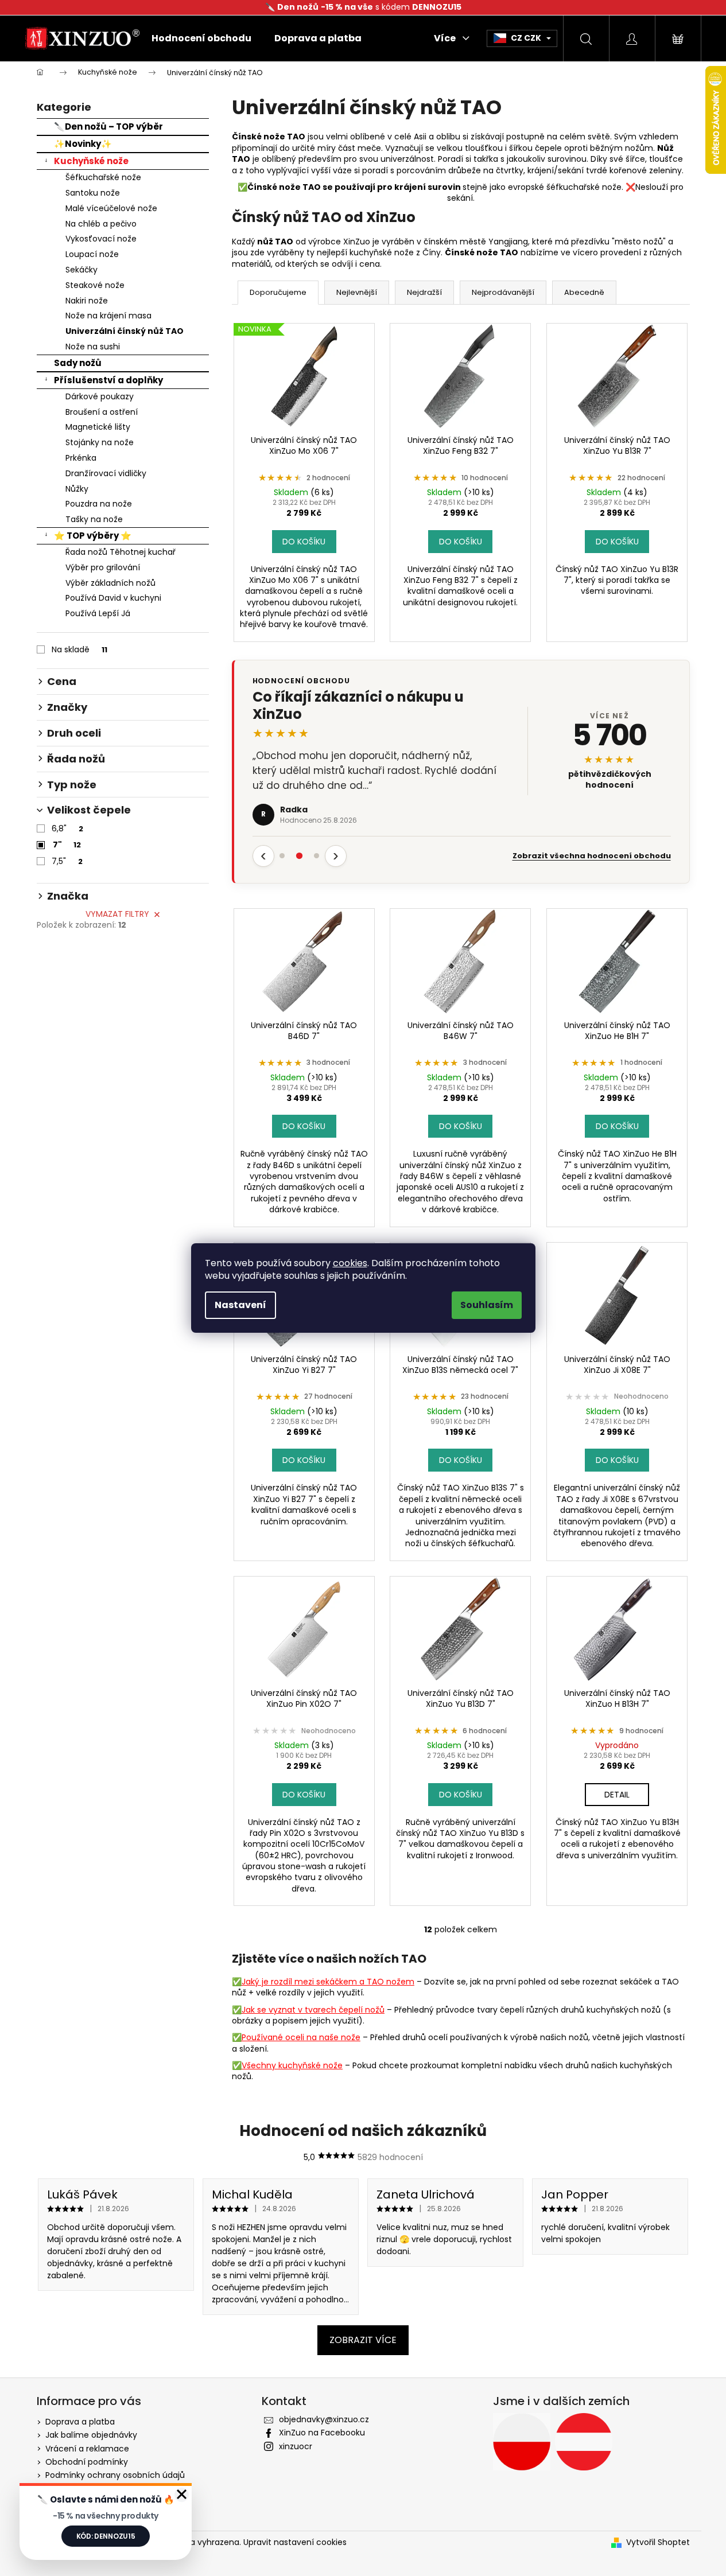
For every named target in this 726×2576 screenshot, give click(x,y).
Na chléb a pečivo (101, 224)
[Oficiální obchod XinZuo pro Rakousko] (584, 2442)
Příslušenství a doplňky (108, 380)
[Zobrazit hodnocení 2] (300, 856)
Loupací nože (92, 254)
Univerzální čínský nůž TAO (125, 331)
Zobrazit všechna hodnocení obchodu (592, 856)
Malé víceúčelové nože (111, 208)
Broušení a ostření (102, 412)
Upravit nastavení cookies (295, 2542)
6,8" (67, 828)
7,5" (67, 861)
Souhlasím (487, 1305)
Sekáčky (81, 270)
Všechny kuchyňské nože (292, 2065)
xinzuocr (296, 2446)
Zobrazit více (363, 2340)
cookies (350, 1263)
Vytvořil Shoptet (658, 2542)
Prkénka (81, 458)
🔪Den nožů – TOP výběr (108, 127)
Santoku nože (93, 193)
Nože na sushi (93, 347)
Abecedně (584, 292)
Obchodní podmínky (87, 2462)
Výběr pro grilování (103, 567)
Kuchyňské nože (91, 161)
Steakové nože (95, 285)
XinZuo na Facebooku (322, 2433)
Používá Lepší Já (98, 613)
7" (67, 845)
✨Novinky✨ (83, 144)
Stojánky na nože (100, 442)
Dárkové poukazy (100, 396)
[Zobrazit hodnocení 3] (317, 856)
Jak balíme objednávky (91, 2435)
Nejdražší (424, 292)
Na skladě (79, 649)
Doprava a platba (80, 2422)
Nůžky (77, 489)
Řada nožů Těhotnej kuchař (121, 552)
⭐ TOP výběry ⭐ (93, 536)
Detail (617, 1795)
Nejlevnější (357, 292)
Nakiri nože (87, 301)
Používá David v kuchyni (113, 598)
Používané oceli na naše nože (301, 2037)
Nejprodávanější (503, 292)
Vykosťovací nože (101, 239)
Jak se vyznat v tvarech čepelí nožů (313, 2010)
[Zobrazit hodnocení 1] (282, 856)
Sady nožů (78, 363)
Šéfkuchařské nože (103, 177)
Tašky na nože (94, 519)
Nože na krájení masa (108, 316)
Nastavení (240, 1305)
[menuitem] (201, 38)
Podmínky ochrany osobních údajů (115, 2475)
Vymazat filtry (117, 914)
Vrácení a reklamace (87, 2449)
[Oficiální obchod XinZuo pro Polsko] (522, 2442)
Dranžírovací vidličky (106, 473)
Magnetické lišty (98, 427)
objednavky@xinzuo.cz (324, 2419)
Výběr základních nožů (110, 583)
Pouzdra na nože (99, 504)
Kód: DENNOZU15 (106, 2536)
